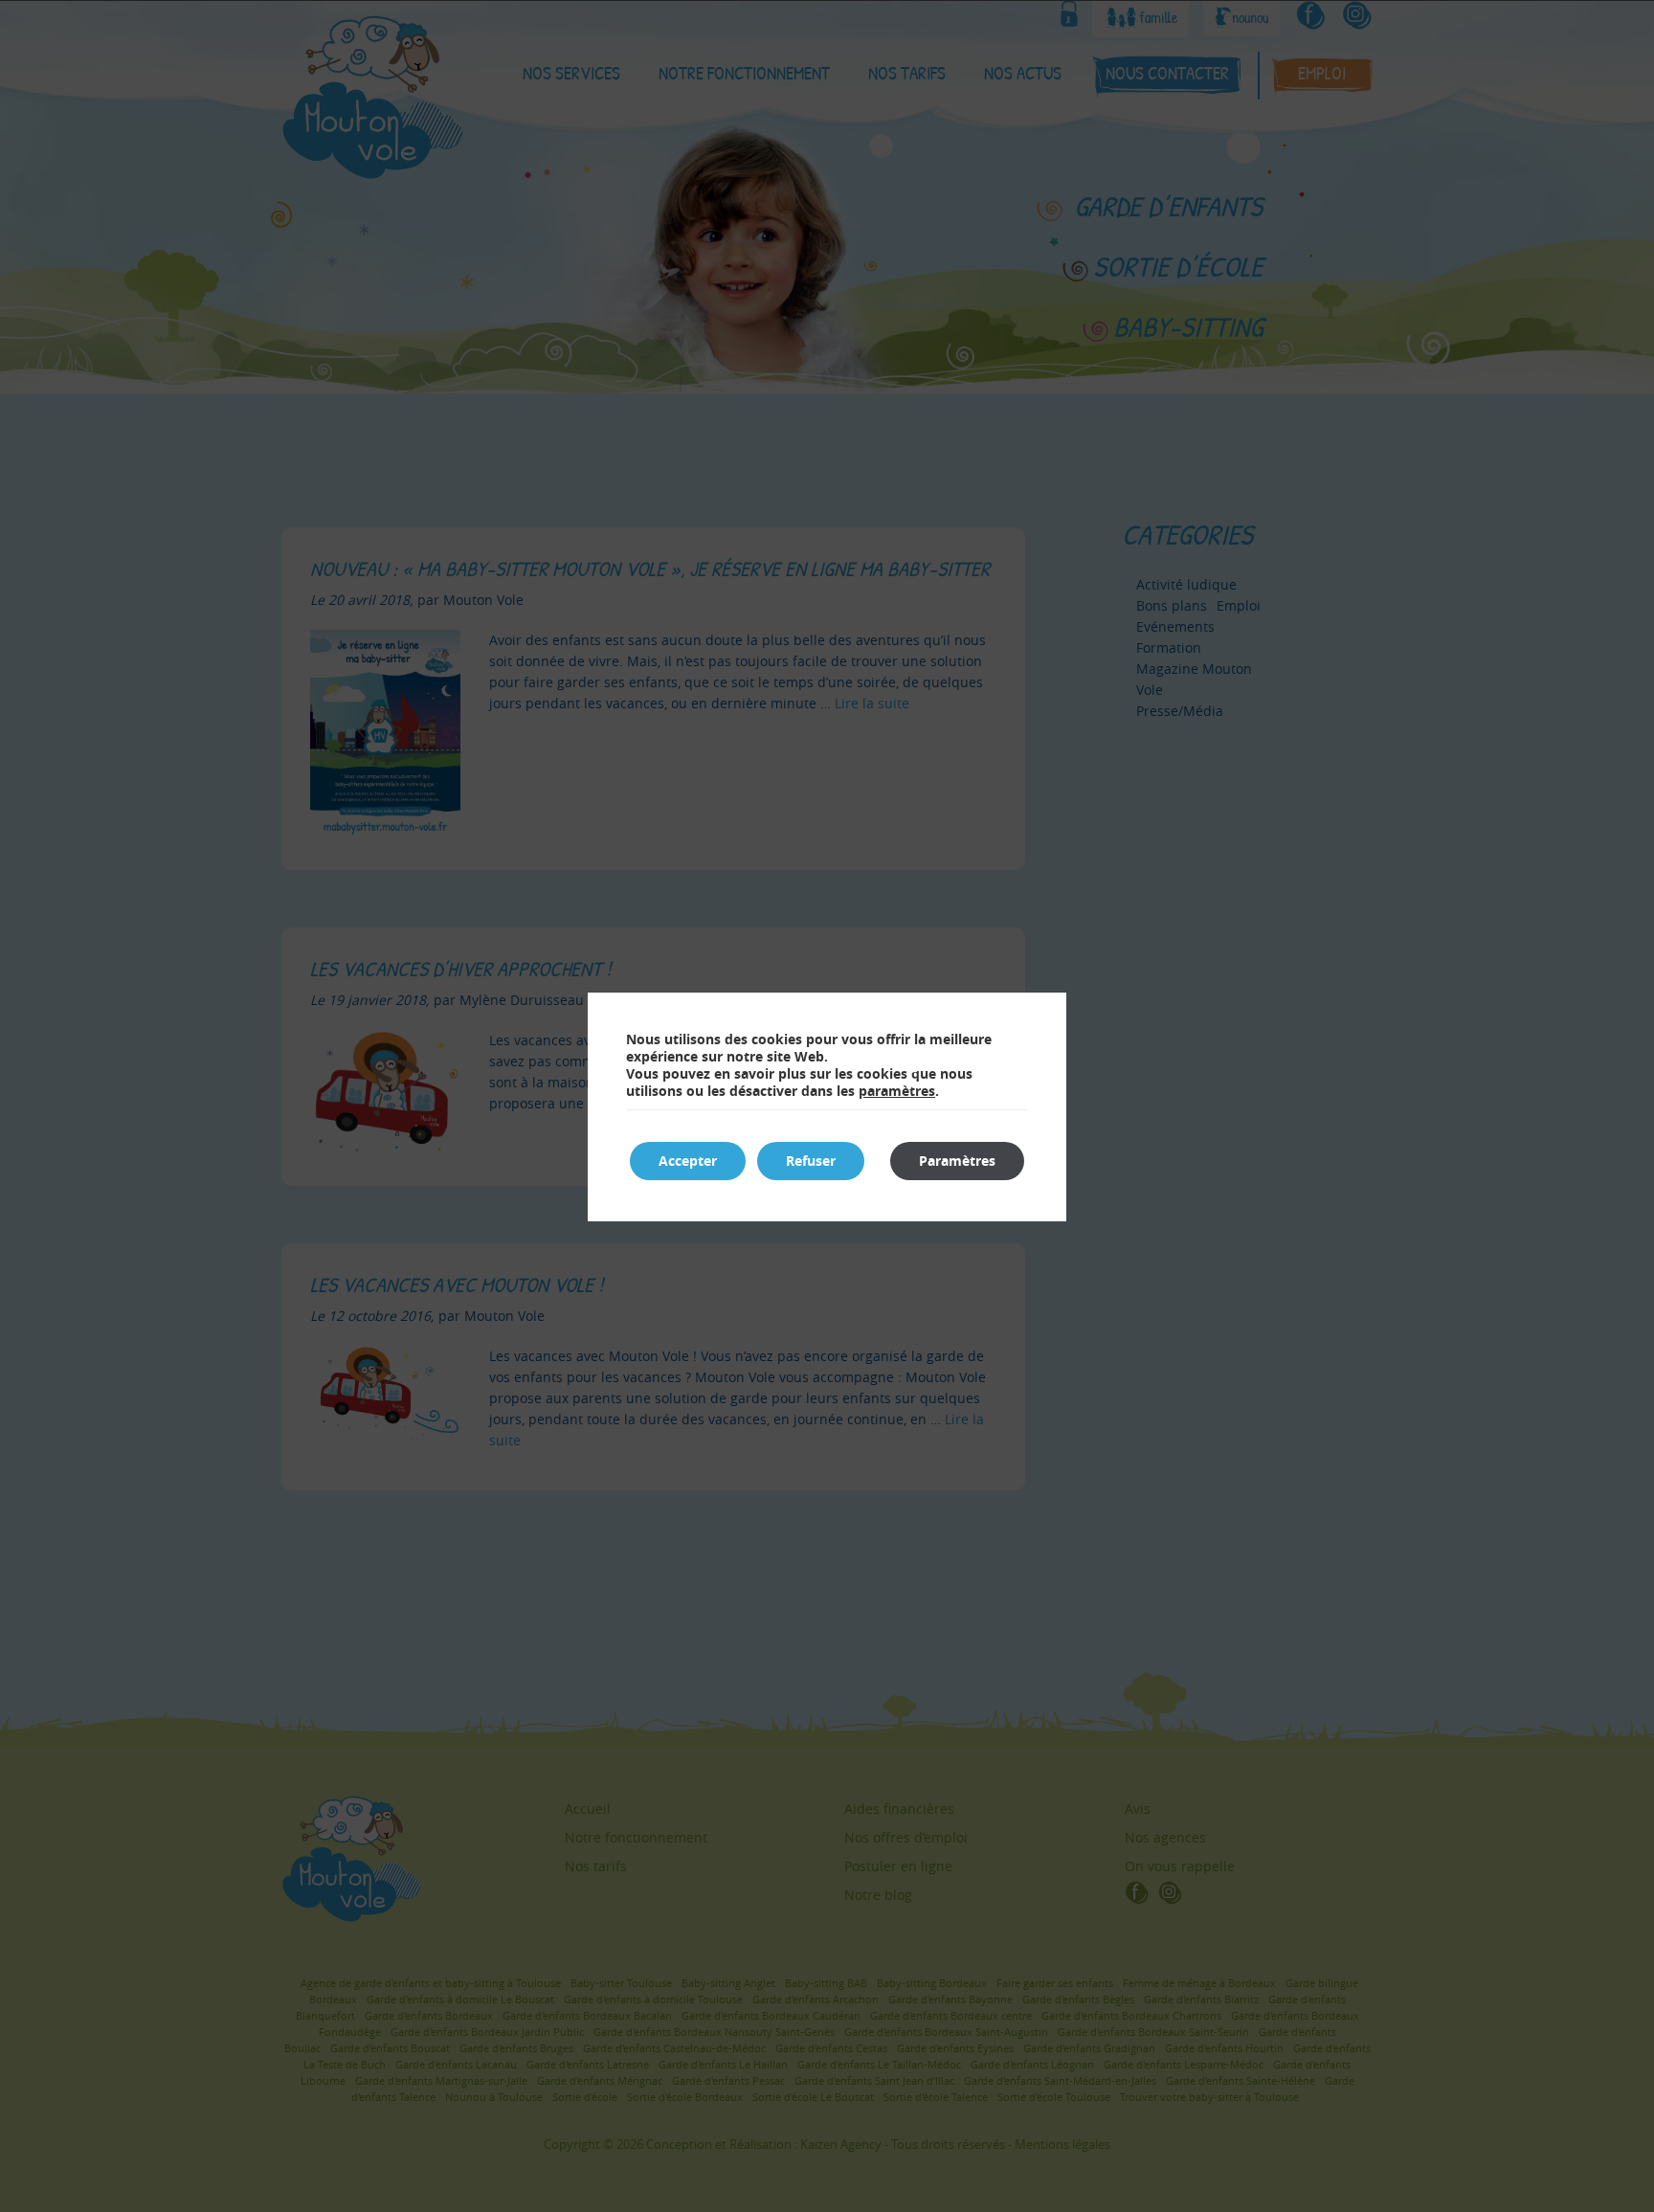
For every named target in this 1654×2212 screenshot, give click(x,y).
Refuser (811, 1161)
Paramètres (957, 1161)
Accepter (688, 1161)
